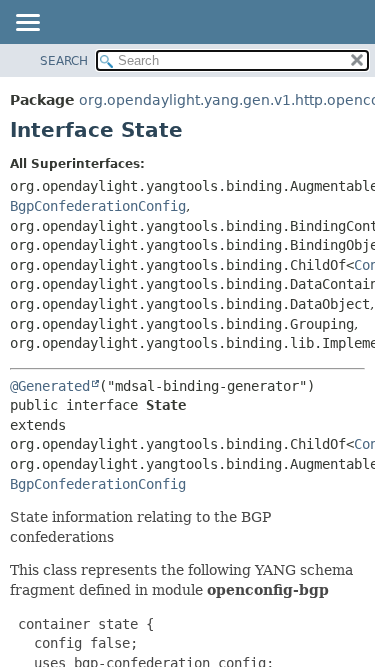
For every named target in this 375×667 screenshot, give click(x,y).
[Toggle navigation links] (27, 24)
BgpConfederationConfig (98, 206)
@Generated (50, 386)
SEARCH (64, 61)
